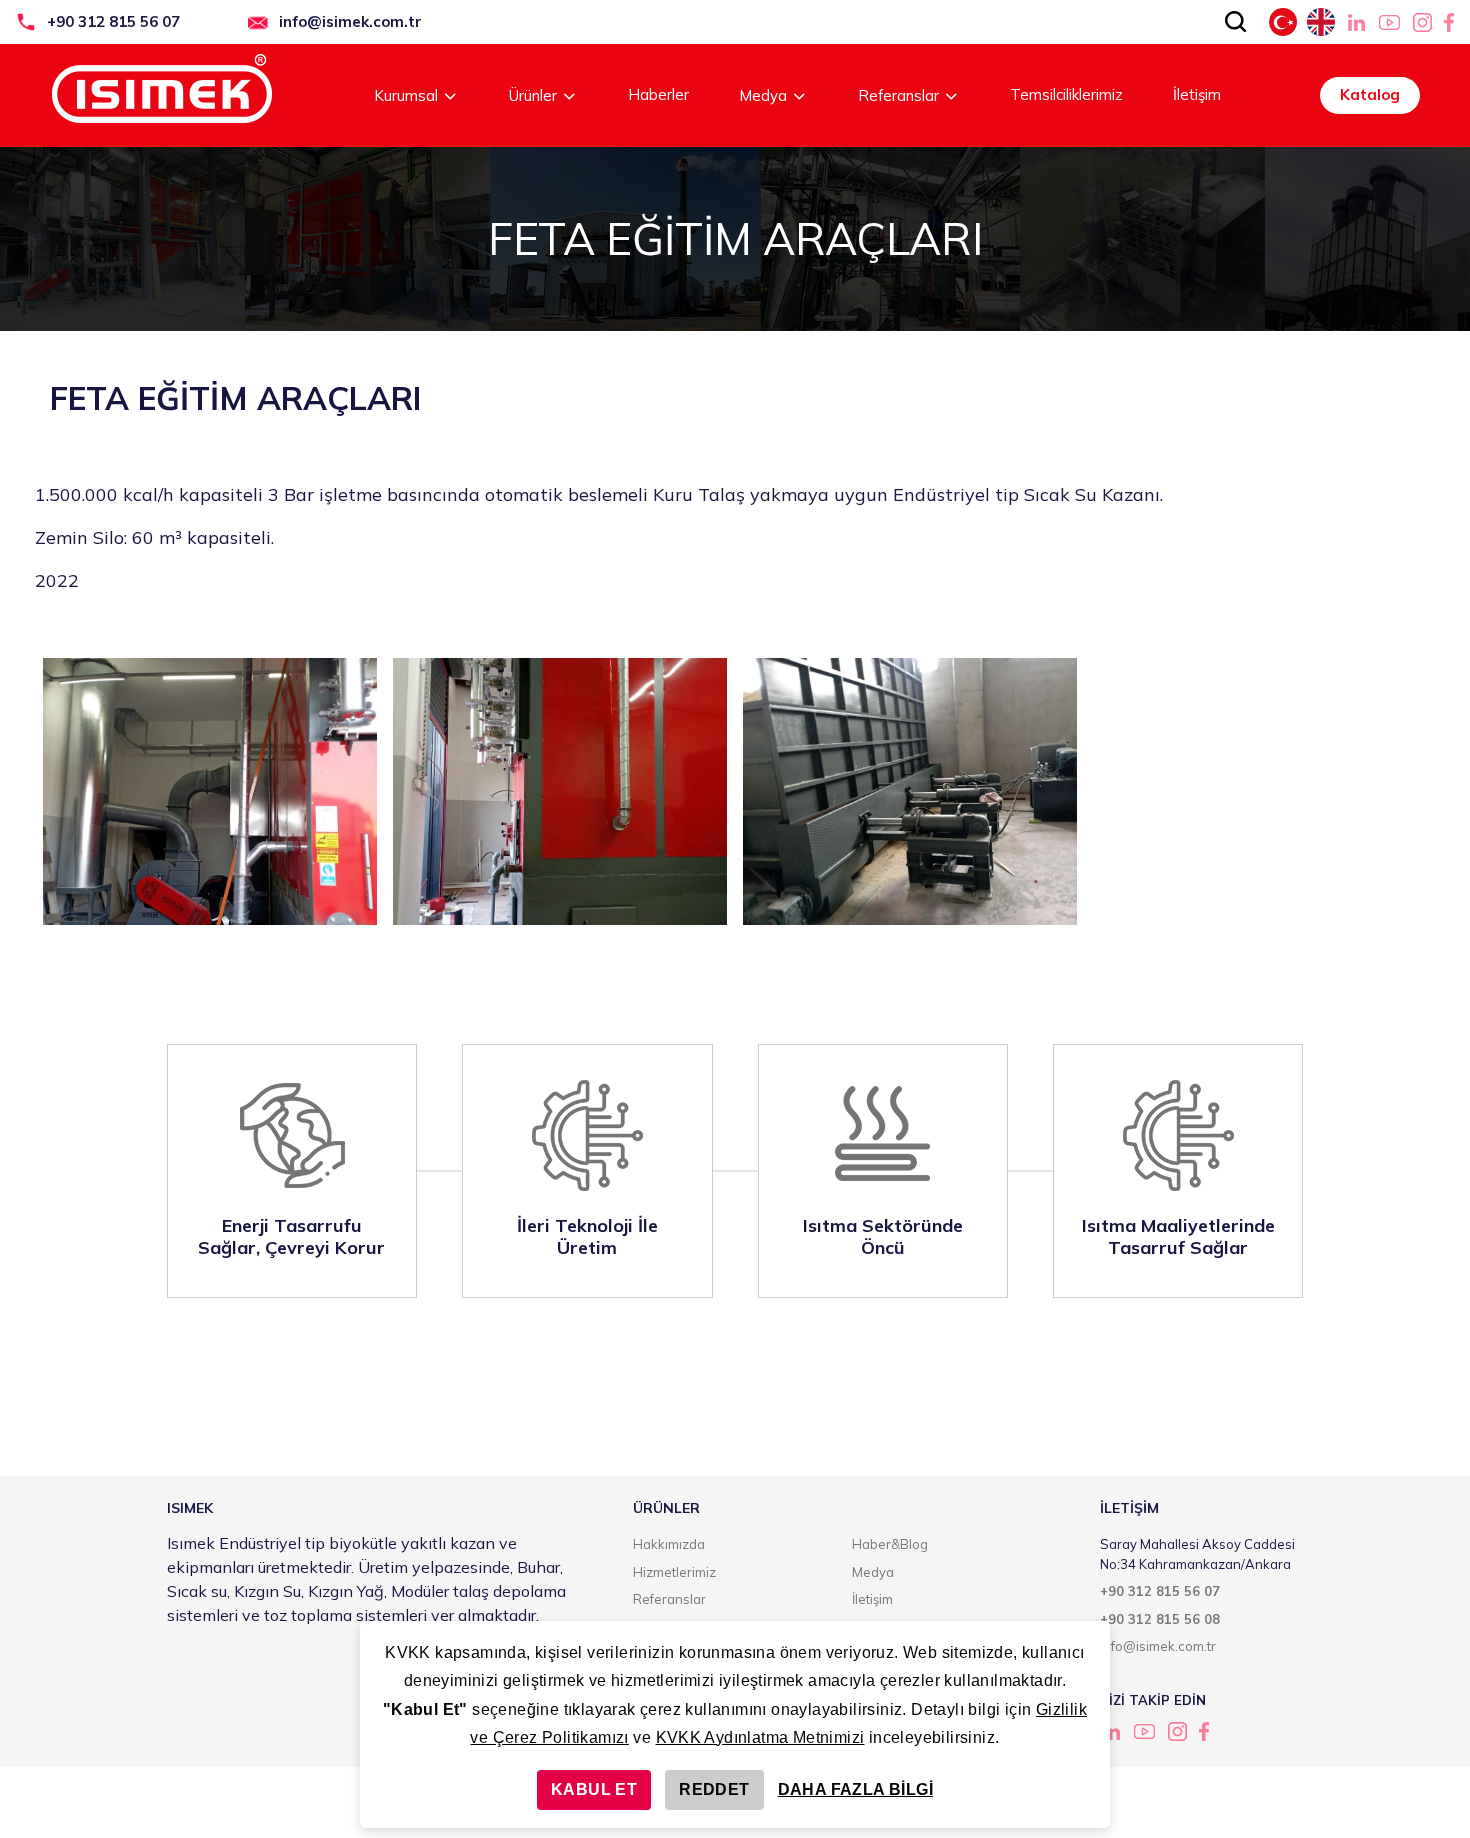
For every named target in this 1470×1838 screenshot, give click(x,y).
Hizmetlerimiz (674, 1572)
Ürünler (533, 95)
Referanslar (898, 95)
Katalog (1370, 94)
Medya (763, 95)
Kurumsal (406, 95)
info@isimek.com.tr (350, 21)
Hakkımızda (669, 1544)
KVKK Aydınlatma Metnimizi (760, 1737)
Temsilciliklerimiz (1066, 94)
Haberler (658, 94)
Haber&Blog (890, 1544)
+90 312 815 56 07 (113, 21)
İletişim (1197, 94)
